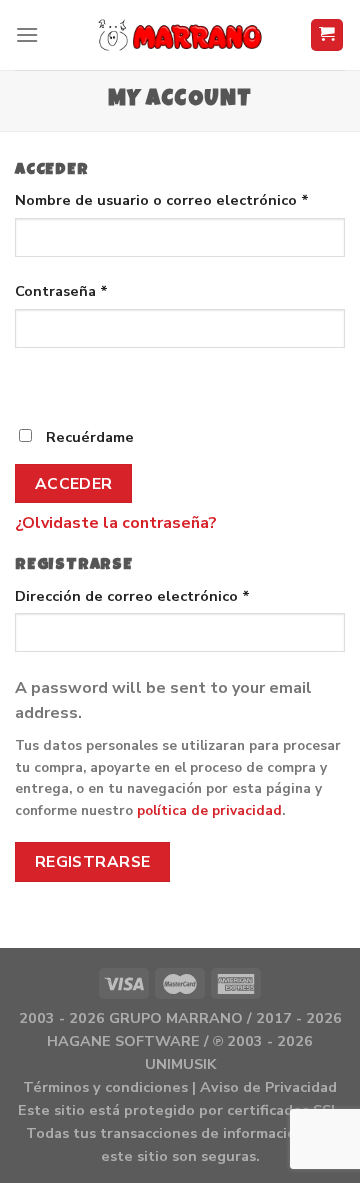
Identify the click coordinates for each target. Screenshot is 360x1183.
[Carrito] (327, 35)
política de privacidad (209, 810)
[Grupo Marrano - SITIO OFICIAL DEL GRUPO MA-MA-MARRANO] (180, 35)
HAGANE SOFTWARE (123, 1041)
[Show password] (34, 383)
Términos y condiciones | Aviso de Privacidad (180, 1087)
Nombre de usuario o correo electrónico (162, 200)
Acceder (74, 483)
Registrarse (93, 861)
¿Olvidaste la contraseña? (116, 523)
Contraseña (61, 291)
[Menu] (27, 34)
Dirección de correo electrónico (132, 596)
